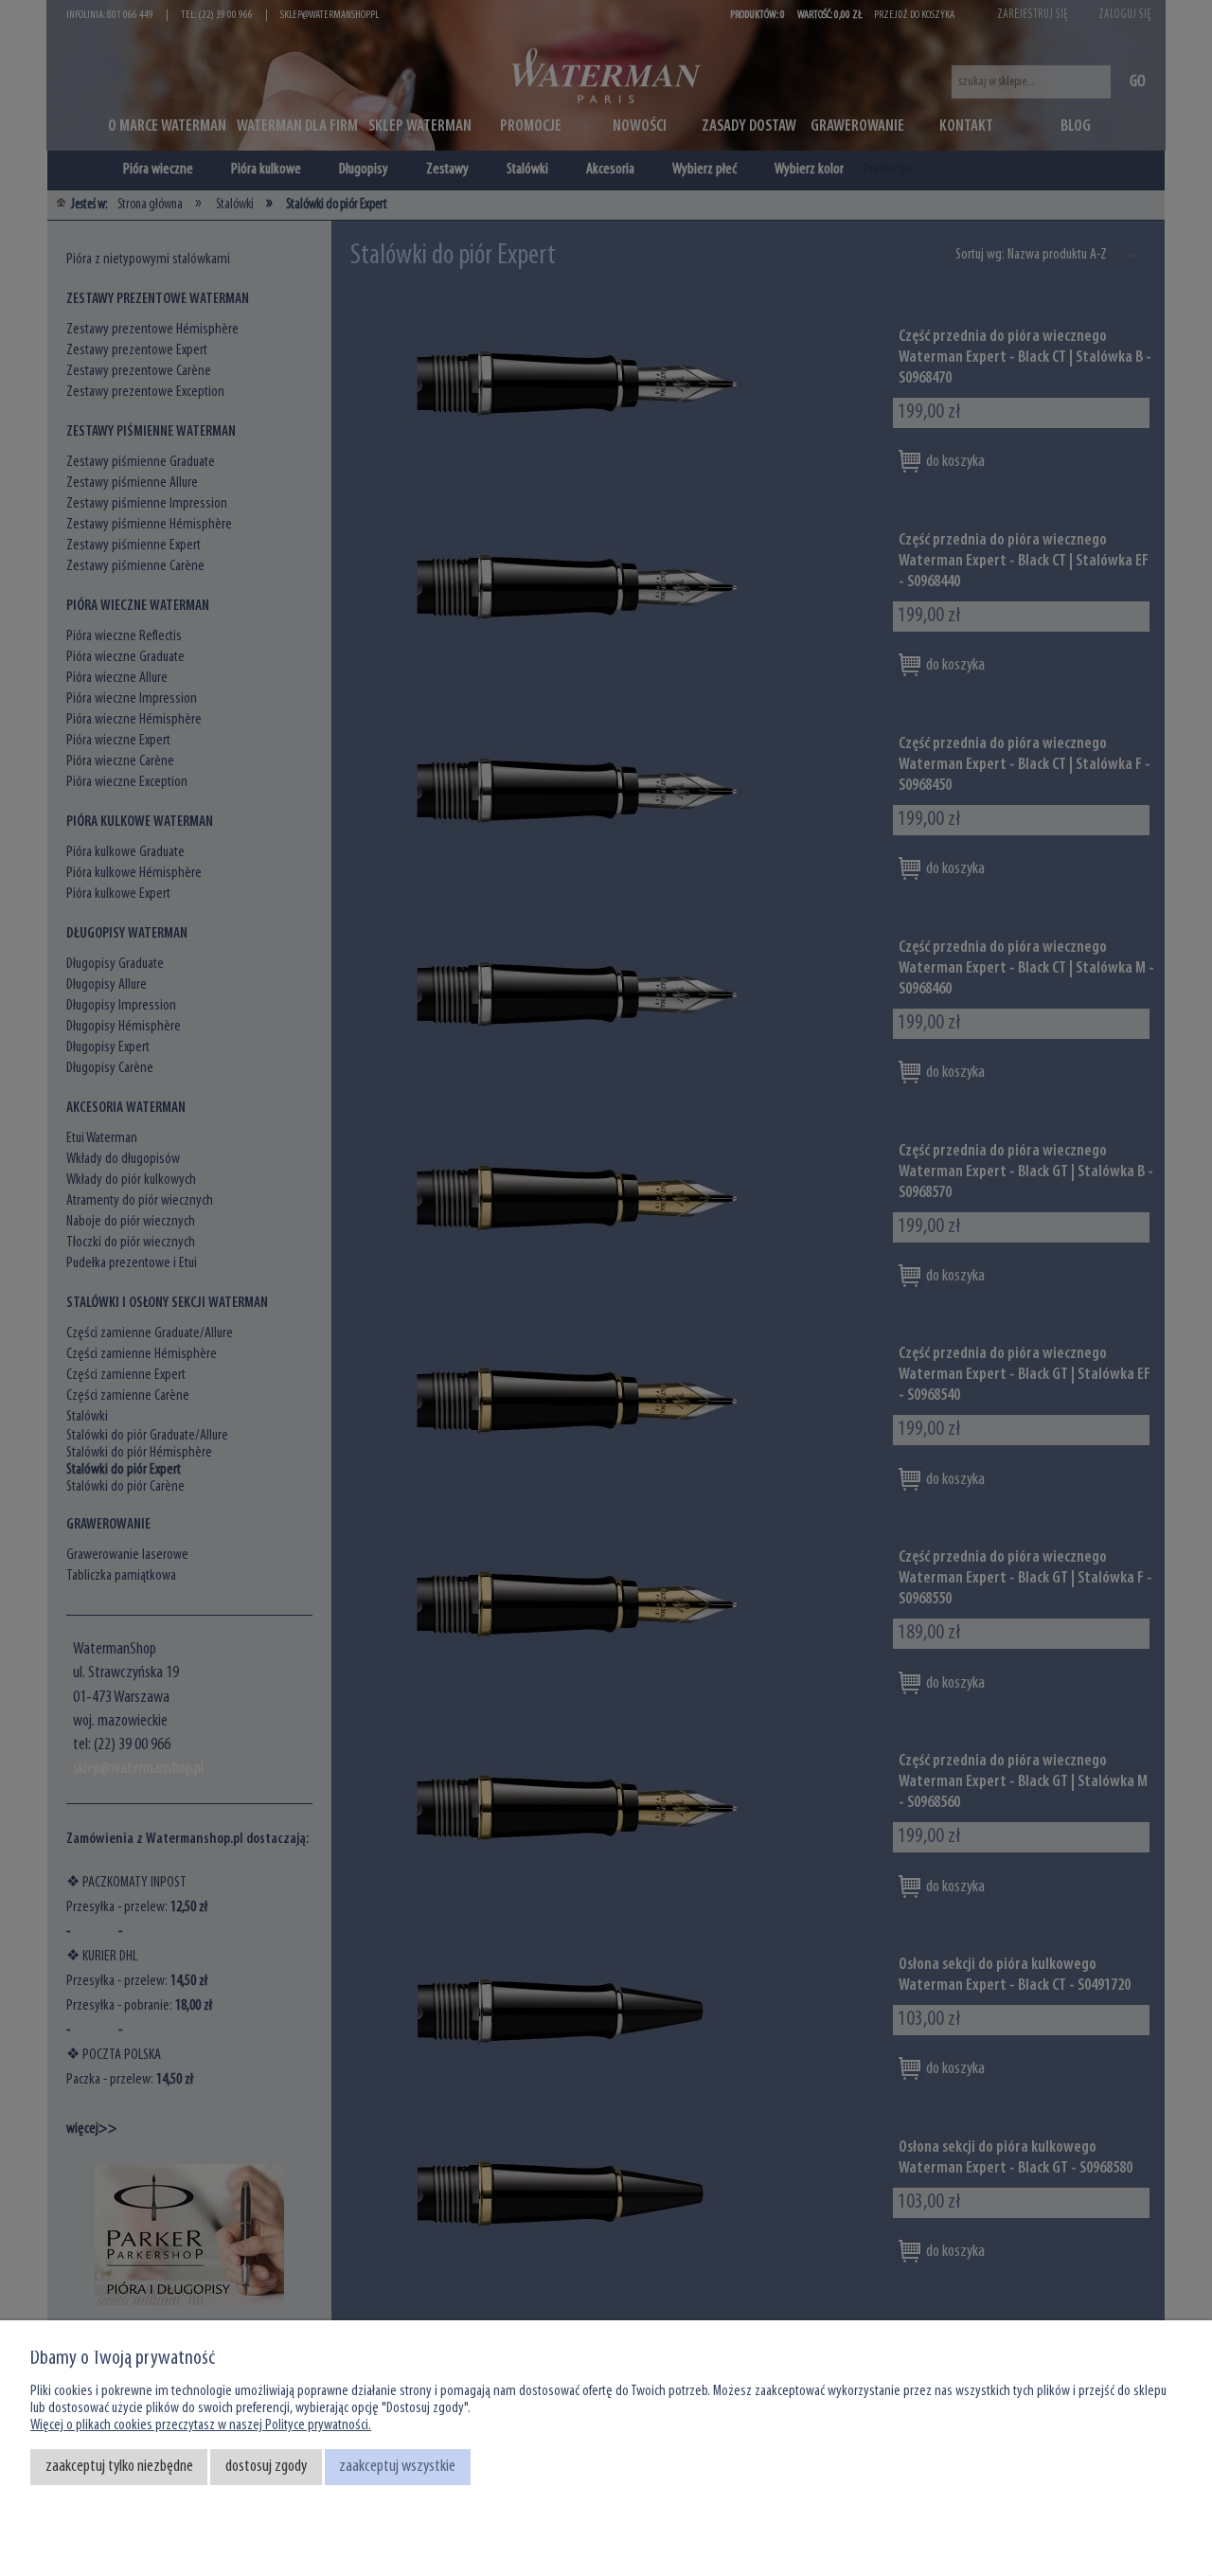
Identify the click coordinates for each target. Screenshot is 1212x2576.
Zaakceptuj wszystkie (397, 2467)
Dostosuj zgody (266, 2467)
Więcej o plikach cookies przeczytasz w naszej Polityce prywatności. (201, 2425)
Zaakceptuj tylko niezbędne (119, 2467)
